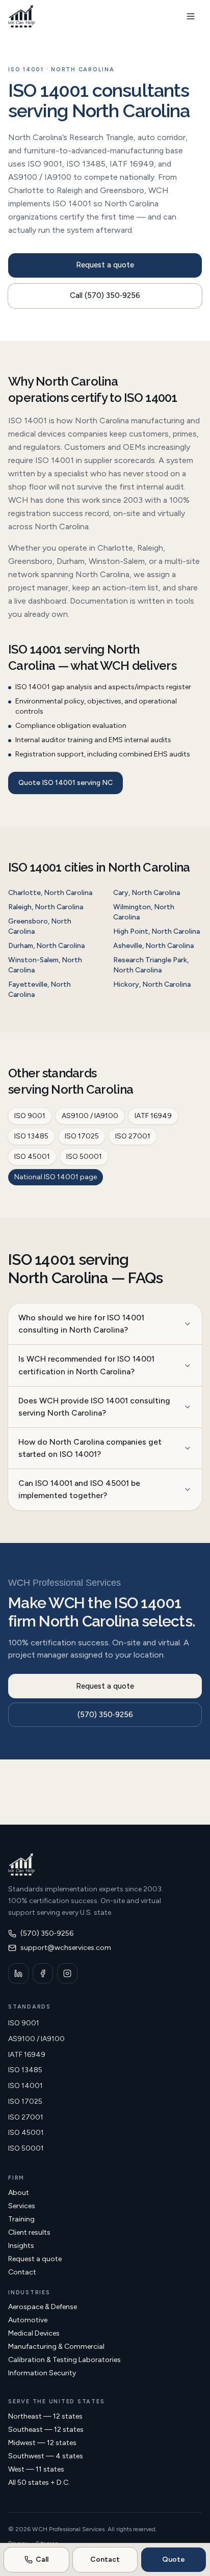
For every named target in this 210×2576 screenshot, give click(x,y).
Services (22, 2206)
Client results (29, 2232)
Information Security (42, 2373)
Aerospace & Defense (43, 2307)
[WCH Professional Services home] (21, 16)
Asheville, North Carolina (153, 946)
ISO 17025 (82, 1136)
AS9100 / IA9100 (90, 1116)
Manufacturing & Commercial (56, 2347)
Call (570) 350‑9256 (105, 295)
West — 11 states (36, 2469)
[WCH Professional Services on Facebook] (43, 1973)
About (19, 2193)
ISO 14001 (25, 2086)
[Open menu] (191, 16)
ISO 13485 (31, 1136)
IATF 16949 (153, 1116)
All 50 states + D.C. (39, 2483)
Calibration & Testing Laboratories (64, 2360)
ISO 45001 (32, 1157)
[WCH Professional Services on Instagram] (67, 1973)
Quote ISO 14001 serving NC (65, 783)
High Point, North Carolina (156, 931)
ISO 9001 (30, 1116)
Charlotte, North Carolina (50, 893)
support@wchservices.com (66, 1948)
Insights (21, 2246)
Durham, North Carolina (46, 946)
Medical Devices (34, 2333)
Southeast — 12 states (46, 2430)
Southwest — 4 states (46, 2456)
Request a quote (105, 265)
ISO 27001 (133, 1136)
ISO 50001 (84, 1157)
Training (21, 2219)
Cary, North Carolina (147, 893)
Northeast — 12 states (45, 2416)
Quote (174, 2559)
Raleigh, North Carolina (46, 907)
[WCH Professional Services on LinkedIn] (18, 1973)
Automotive (28, 2320)
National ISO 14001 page (56, 1177)
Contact (22, 2272)
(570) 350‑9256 (105, 1715)
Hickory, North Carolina (152, 984)
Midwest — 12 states (42, 2443)
